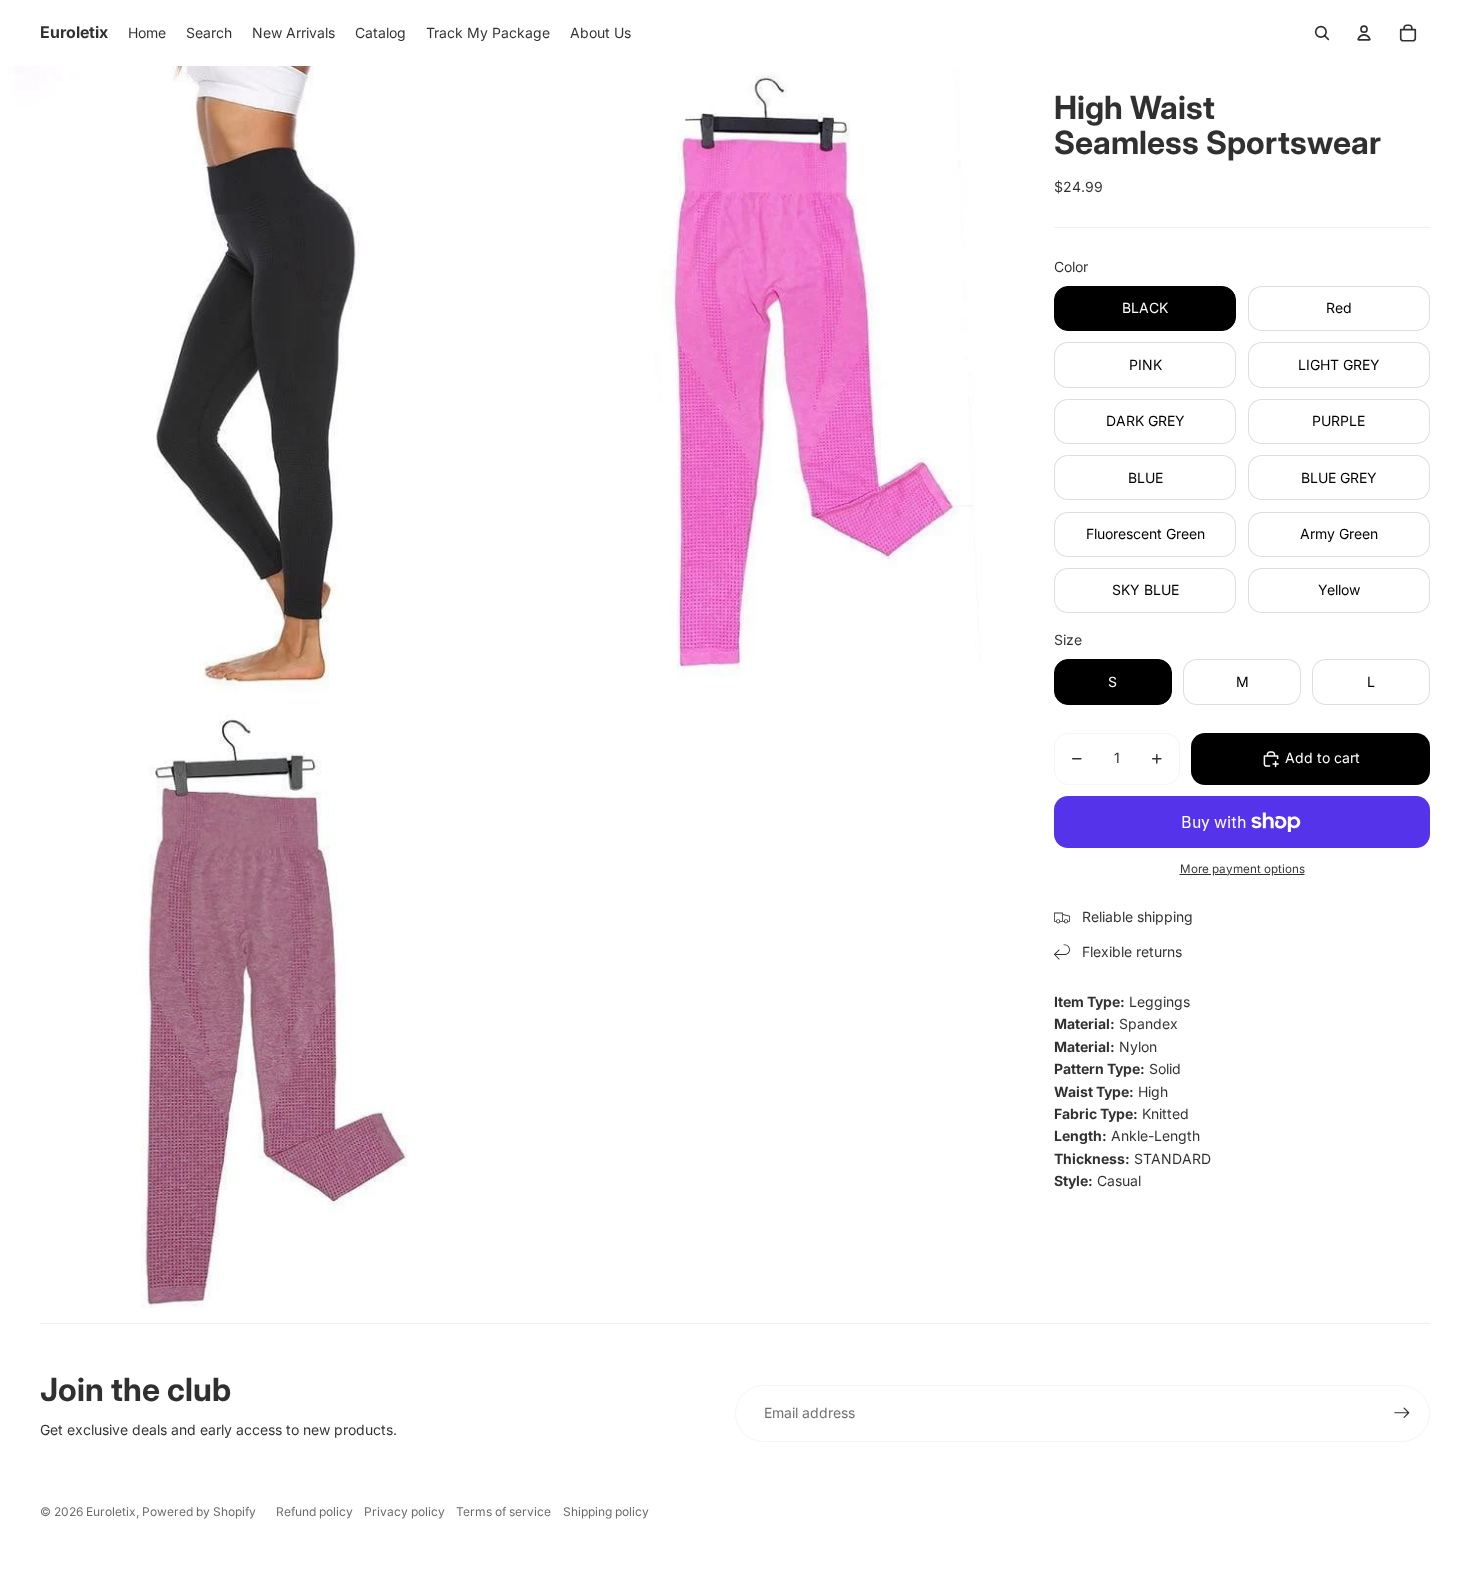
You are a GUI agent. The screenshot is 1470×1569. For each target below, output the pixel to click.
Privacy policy (404, 1511)
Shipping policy (606, 1511)
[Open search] (1322, 33)
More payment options (1242, 869)
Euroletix (111, 1511)
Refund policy (314, 1511)
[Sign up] (1402, 1413)
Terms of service (503, 1511)
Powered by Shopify (199, 1511)
